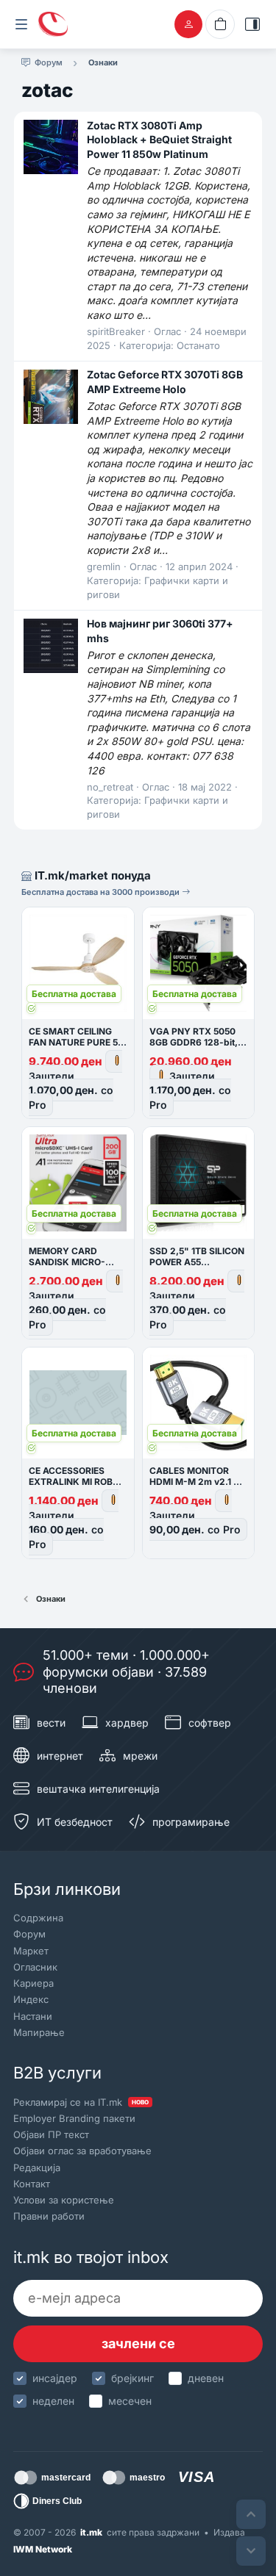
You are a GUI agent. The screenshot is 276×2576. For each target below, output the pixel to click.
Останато (198, 345)
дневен (206, 2378)
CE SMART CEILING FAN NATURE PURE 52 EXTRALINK (76, 1042)
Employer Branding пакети (74, 2118)
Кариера (33, 1983)
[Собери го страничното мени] (21, 24)
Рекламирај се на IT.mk (81, 2102)
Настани (33, 2016)
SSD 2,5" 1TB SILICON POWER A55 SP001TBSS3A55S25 (197, 1262)
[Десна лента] (252, 24)
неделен (53, 2401)
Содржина (38, 1918)
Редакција (37, 2167)
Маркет (31, 1951)
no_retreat (110, 787)
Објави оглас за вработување (82, 2151)
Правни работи (49, 2216)
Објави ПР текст (51, 2134)
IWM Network (43, 2549)
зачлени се (138, 2343)
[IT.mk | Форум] (53, 24)
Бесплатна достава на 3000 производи (102, 892)
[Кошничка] (220, 24)
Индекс (31, 1999)
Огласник (35, 1967)
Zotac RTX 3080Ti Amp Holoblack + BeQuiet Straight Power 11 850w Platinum (159, 140)
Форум (29, 1934)
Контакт (32, 2184)
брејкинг (132, 2378)
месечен (130, 2401)
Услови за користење (64, 2200)
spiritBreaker (116, 331)
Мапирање (39, 2032)
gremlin (104, 566)
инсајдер (55, 2378)
